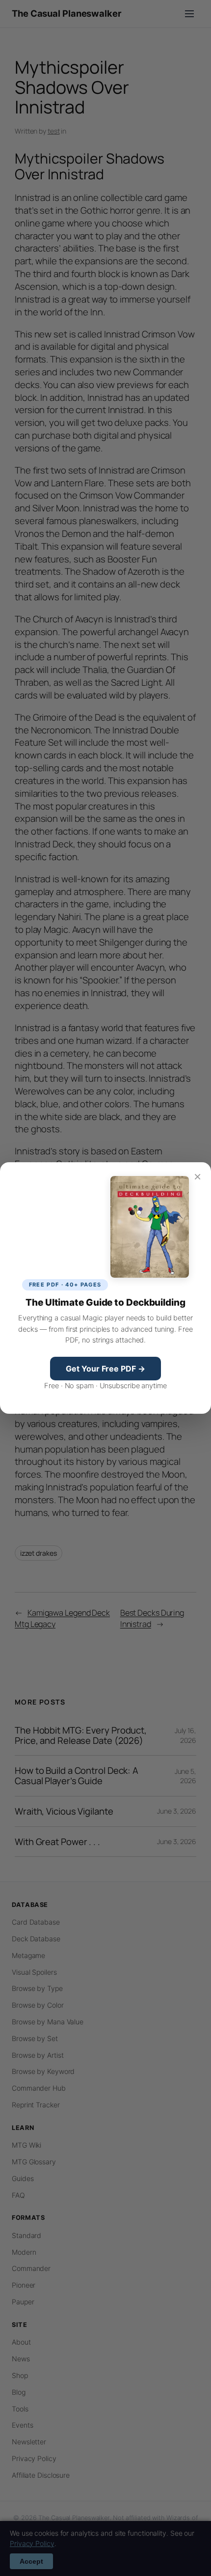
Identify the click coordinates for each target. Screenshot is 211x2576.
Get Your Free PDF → (105, 1369)
